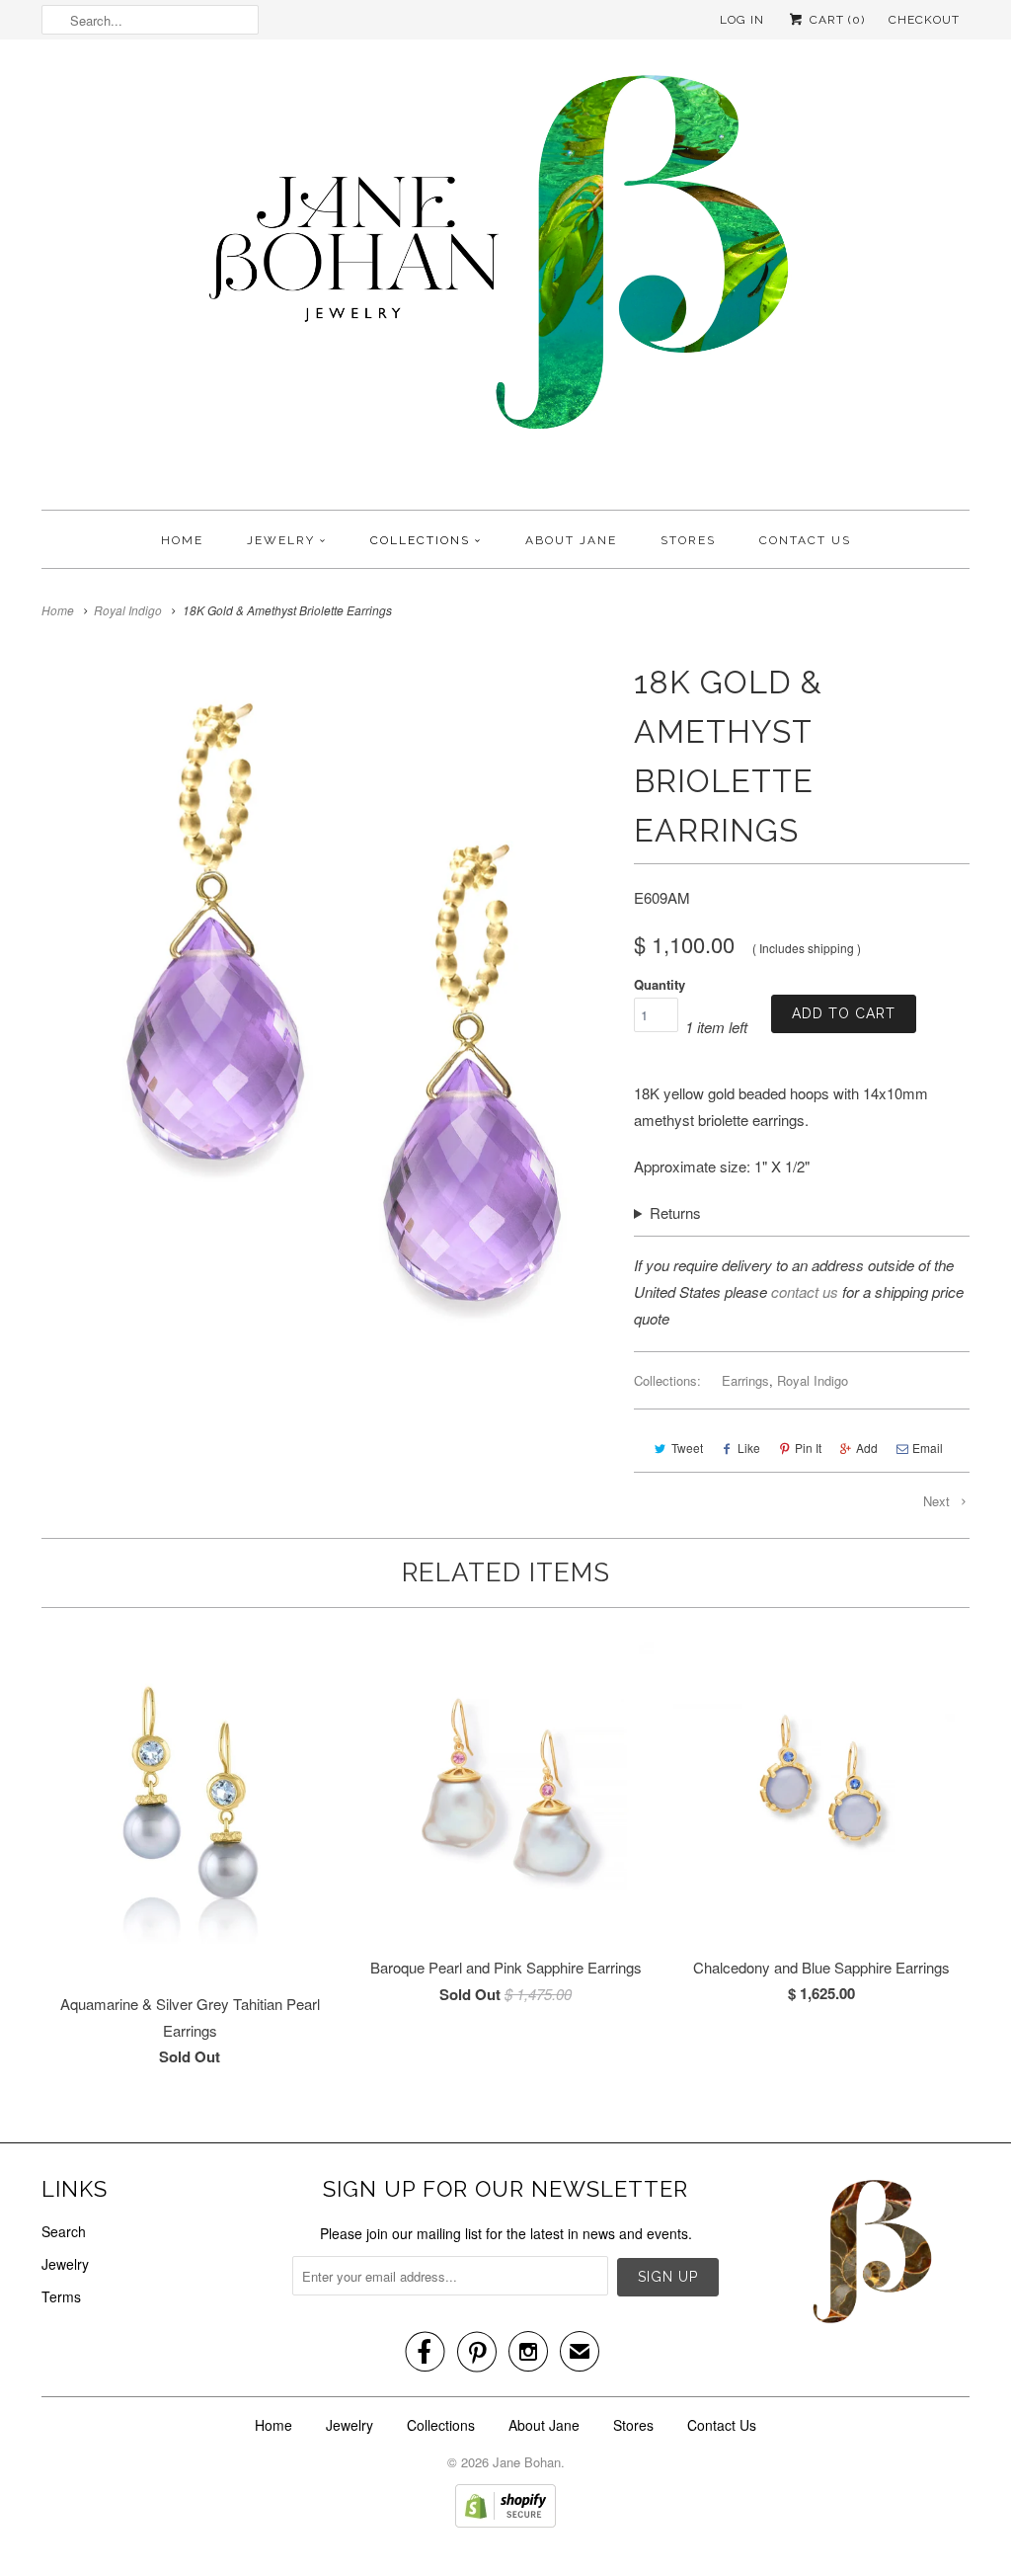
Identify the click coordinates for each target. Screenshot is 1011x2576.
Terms (61, 2296)
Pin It (808, 1448)
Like (749, 1448)
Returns (675, 1212)
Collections (420, 540)
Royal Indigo (813, 1380)
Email (928, 1448)
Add (867, 1448)
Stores (688, 540)
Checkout (924, 20)
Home (182, 540)
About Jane (571, 540)
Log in (742, 20)
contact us (805, 1291)
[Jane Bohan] (505, 280)
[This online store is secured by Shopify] (505, 2522)
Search (64, 2231)
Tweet (687, 1448)
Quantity (660, 984)
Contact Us (805, 540)
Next (938, 1501)
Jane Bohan (527, 2462)
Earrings (745, 1380)
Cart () (835, 20)
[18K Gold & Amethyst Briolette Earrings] (328, 1004)
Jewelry (281, 540)
